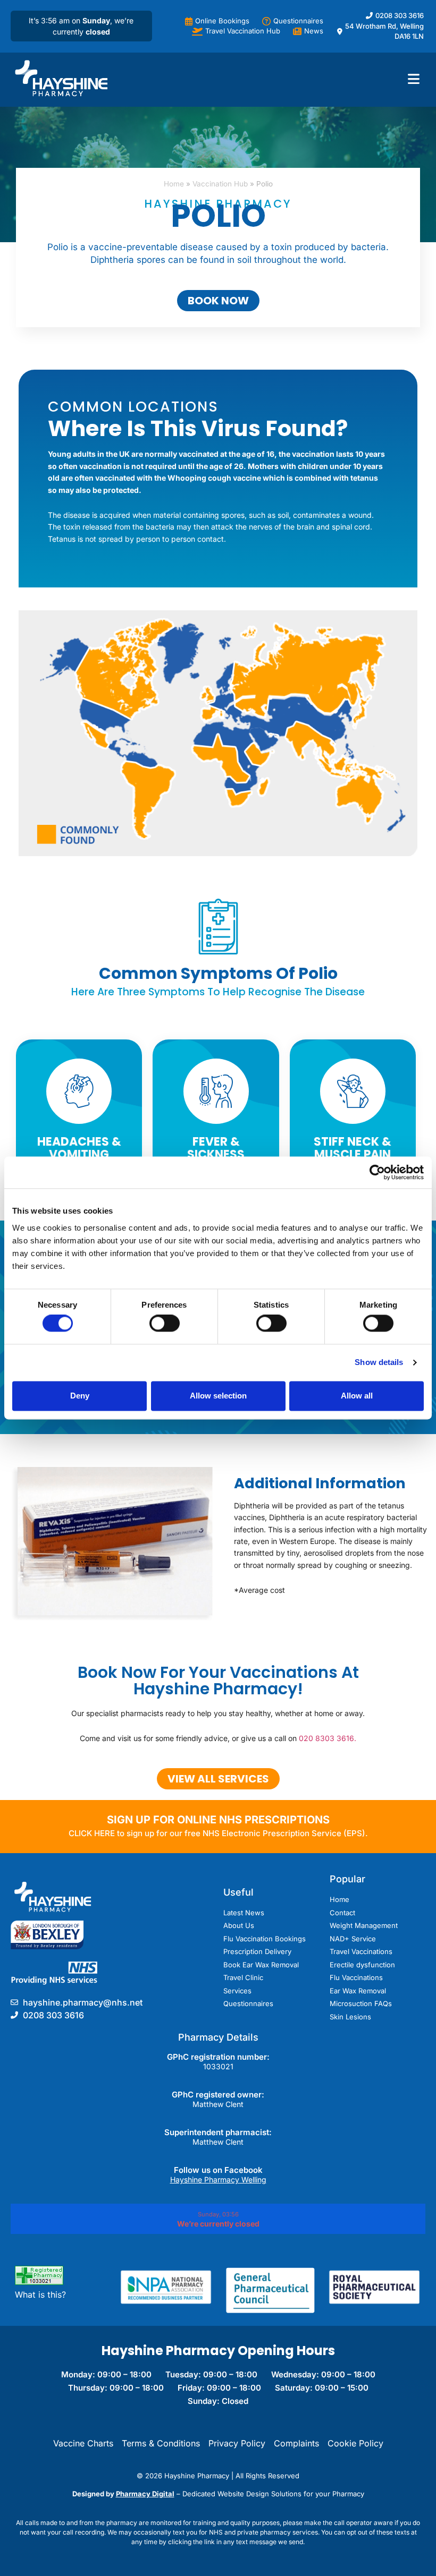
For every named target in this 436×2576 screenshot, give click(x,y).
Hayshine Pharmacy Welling (218, 2180)
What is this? (40, 2294)
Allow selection (218, 1396)
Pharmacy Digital (145, 2494)
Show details (379, 1363)
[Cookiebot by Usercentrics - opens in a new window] (377, 1172)
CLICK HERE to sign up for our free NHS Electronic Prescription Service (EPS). (218, 1833)
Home (174, 184)
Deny (80, 1396)
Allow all (357, 1396)
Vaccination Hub (220, 184)
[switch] (165, 1324)
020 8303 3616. (328, 1738)
